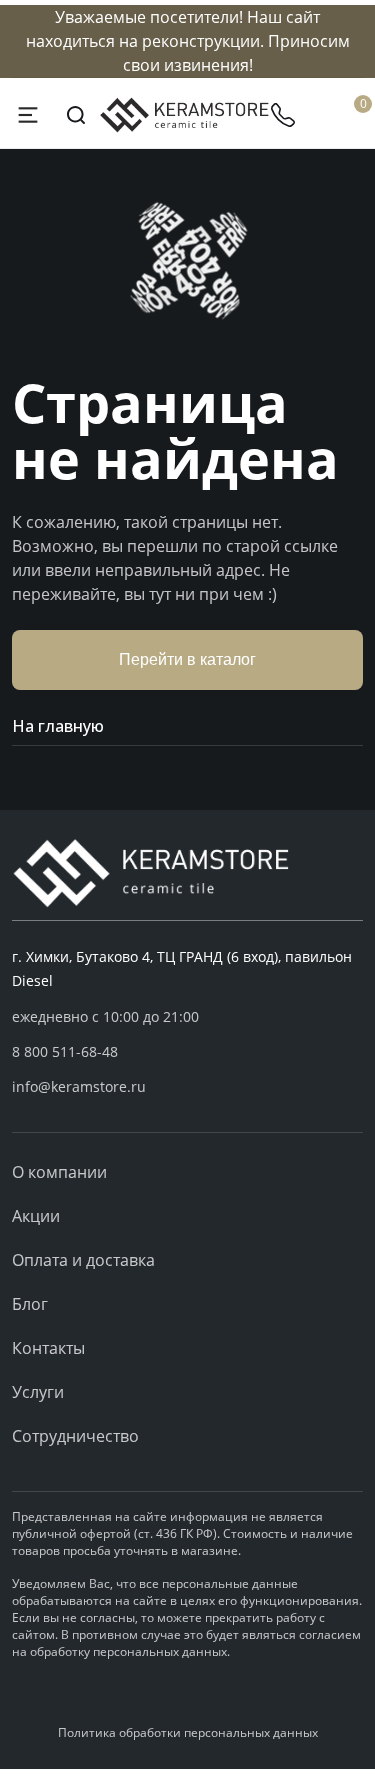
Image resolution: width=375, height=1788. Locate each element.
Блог (30, 1304)
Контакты (48, 1348)
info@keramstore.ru (79, 1086)
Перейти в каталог (187, 659)
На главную (58, 726)
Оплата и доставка (83, 1260)
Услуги (38, 1392)
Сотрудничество (75, 1436)
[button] (187, 1052)
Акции (36, 1216)
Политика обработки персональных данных (188, 1732)
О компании (59, 1172)
